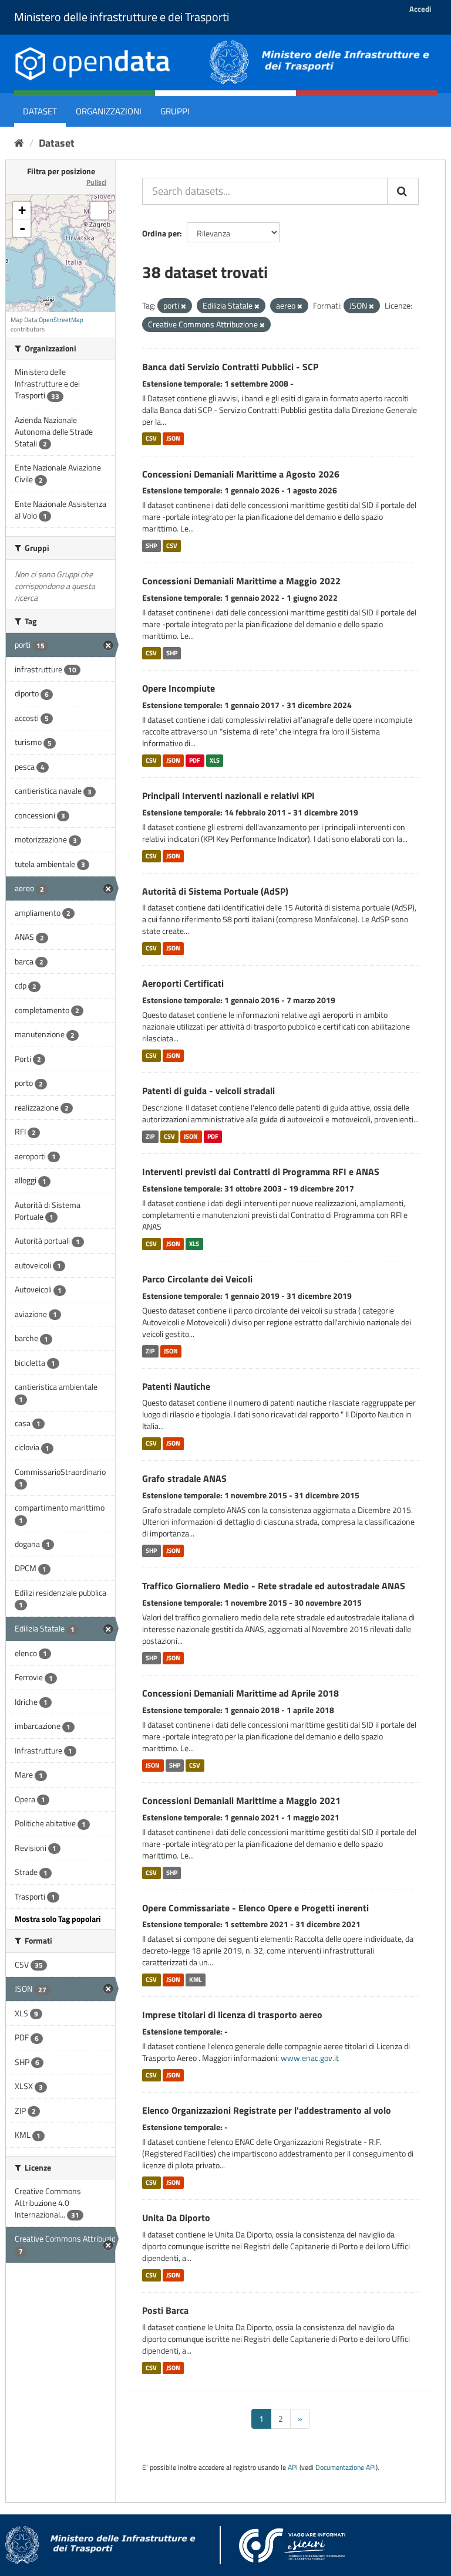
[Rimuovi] (184, 306)
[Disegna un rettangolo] (99, 211)
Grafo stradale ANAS (184, 1478)
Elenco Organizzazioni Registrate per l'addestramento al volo (267, 2110)
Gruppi (175, 111)
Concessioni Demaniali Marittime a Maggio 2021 (241, 1800)
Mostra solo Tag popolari (58, 1919)
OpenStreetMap (61, 320)
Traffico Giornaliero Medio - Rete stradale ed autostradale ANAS (274, 1586)
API (293, 2467)
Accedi (420, 9)
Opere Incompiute (179, 688)
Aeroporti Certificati (183, 983)
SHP (151, 546)
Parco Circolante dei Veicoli (197, 1279)
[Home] (19, 143)
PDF (195, 760)
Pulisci (96, 182)
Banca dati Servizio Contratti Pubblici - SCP (230, 367)
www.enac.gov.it (310, 2058)
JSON (173, 439)
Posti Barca (165, 2310)
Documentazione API (346, 2467)
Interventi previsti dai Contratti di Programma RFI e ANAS (261, 1172)
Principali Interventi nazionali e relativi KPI (228, 796)
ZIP (150, 1136)
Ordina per (161, 233)
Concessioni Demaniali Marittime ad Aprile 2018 (240, 1693)
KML (195, 1979)
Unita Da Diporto (176, 2218)
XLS (215, 760)
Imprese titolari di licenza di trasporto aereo (232, 2015)
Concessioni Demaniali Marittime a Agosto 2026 (241, 474)
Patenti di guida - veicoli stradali (208, 1091)
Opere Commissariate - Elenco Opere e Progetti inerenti (255, 1908)
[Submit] (403, 191)
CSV (151, 439)
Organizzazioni (109, 111)
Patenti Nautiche (176, 1386)
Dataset (40, 111)
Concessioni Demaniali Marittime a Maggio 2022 (241, 581)
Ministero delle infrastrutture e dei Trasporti (122, 17)
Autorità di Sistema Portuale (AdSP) (215, 891)
